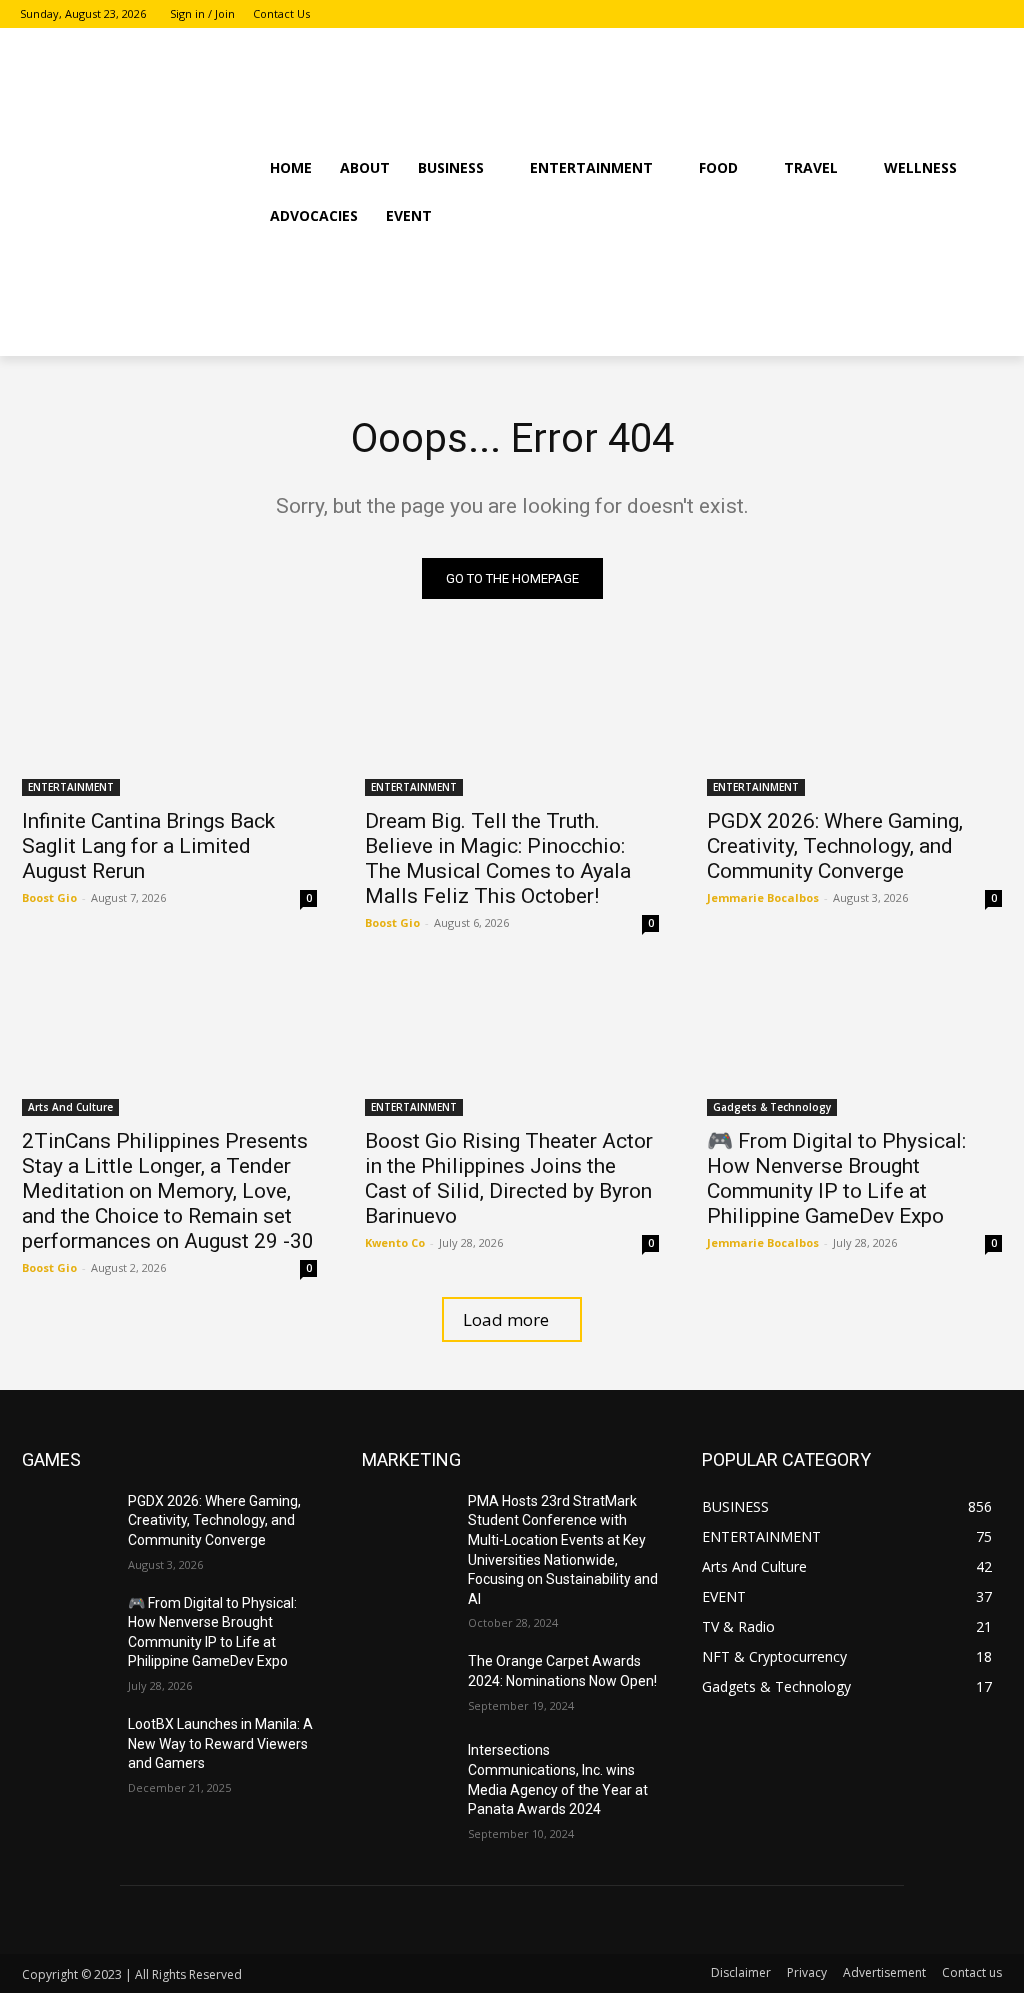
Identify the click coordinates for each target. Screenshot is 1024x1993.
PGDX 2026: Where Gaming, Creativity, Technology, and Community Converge (835, 846)
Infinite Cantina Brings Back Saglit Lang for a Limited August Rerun (148, 846)
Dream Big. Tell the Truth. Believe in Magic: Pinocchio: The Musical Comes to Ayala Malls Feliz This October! (498, 858)
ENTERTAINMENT (71, 787)
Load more (506, 1319)
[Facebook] (937, 14)
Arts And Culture (70, 1107)
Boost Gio (49, 897)
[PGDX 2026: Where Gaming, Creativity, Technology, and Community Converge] (854, 722)
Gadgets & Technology (772, 1107)
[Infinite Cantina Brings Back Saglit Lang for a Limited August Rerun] (169, 722)
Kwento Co (395, 1242)
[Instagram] (964, 14)
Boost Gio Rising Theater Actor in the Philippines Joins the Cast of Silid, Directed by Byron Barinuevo (509, 1178)
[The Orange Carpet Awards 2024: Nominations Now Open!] (407, 1683)
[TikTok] (992, 14)
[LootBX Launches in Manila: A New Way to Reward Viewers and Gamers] (67, 1746)
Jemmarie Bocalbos (763, 897)
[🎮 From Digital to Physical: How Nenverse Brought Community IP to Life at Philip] (854, 1041)
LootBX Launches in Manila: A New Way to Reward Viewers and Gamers (220, 1743)
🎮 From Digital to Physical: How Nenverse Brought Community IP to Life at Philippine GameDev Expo (836, 1178)
